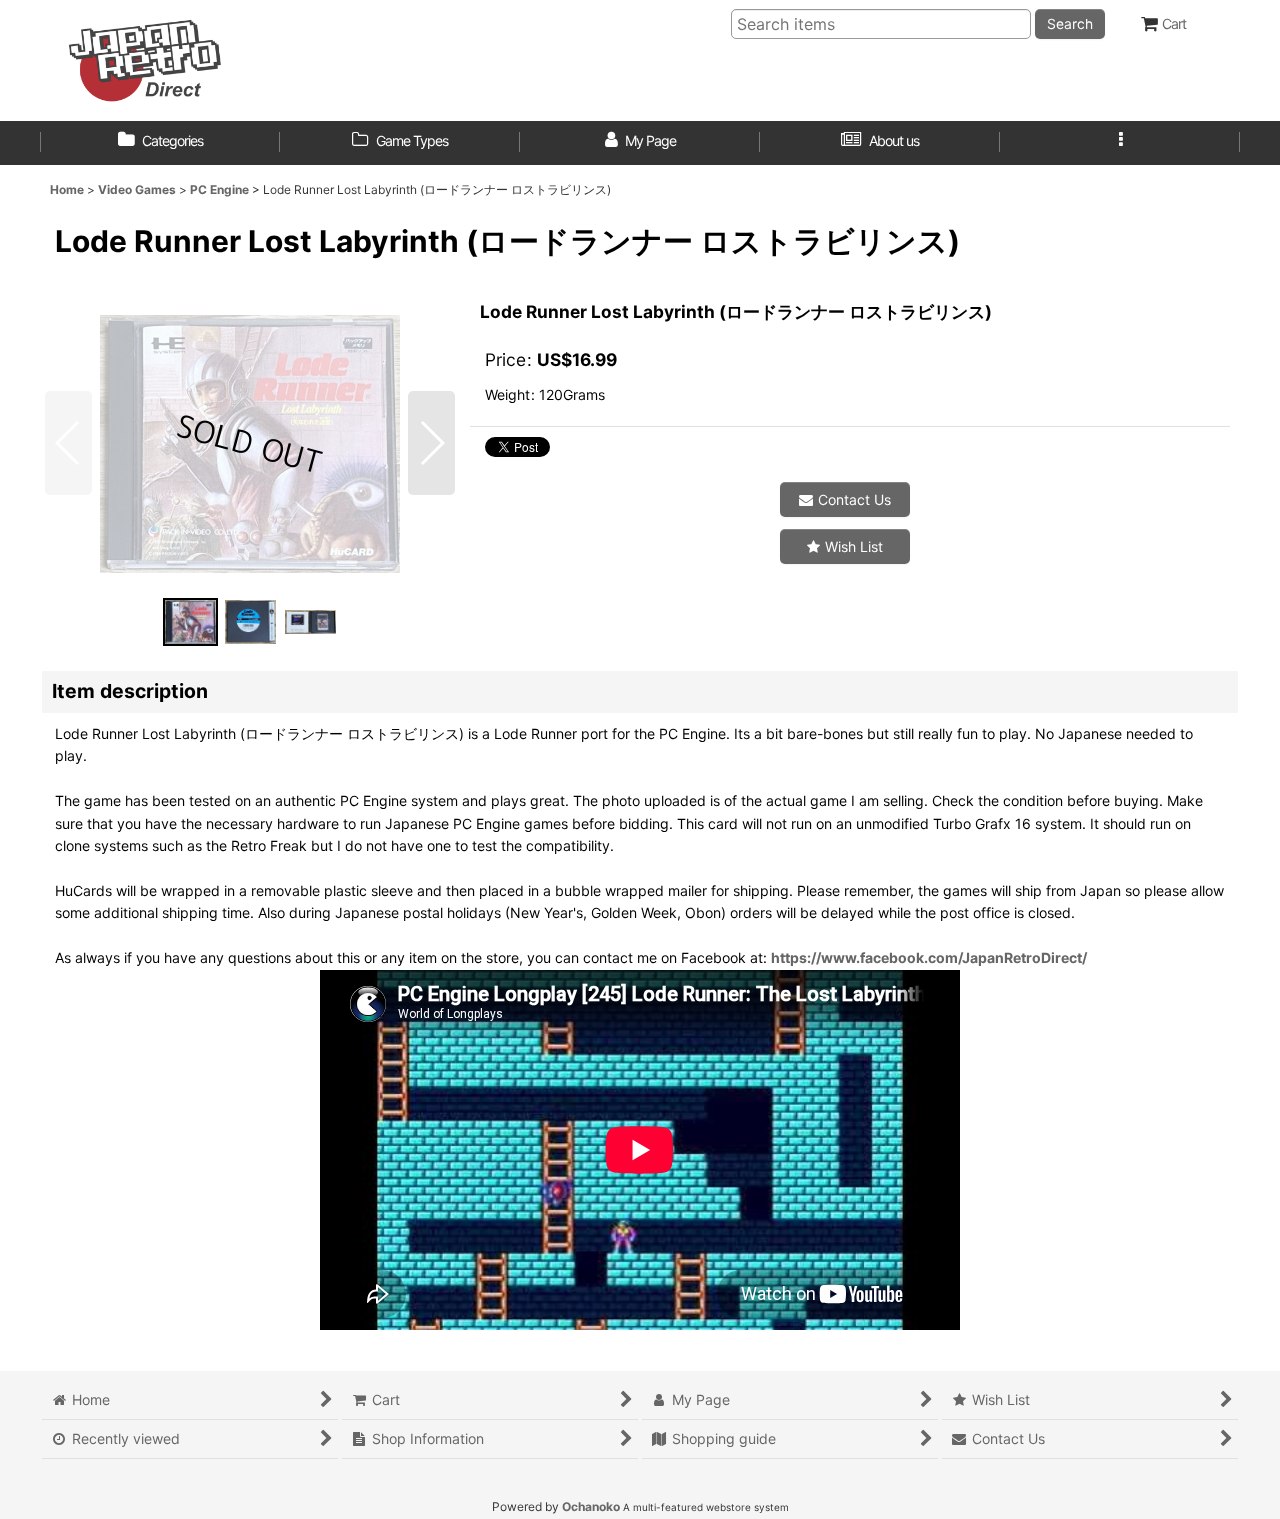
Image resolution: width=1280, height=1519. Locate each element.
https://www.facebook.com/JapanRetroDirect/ (929, 957)
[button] (1120, 143)
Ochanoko (591, 1506)
